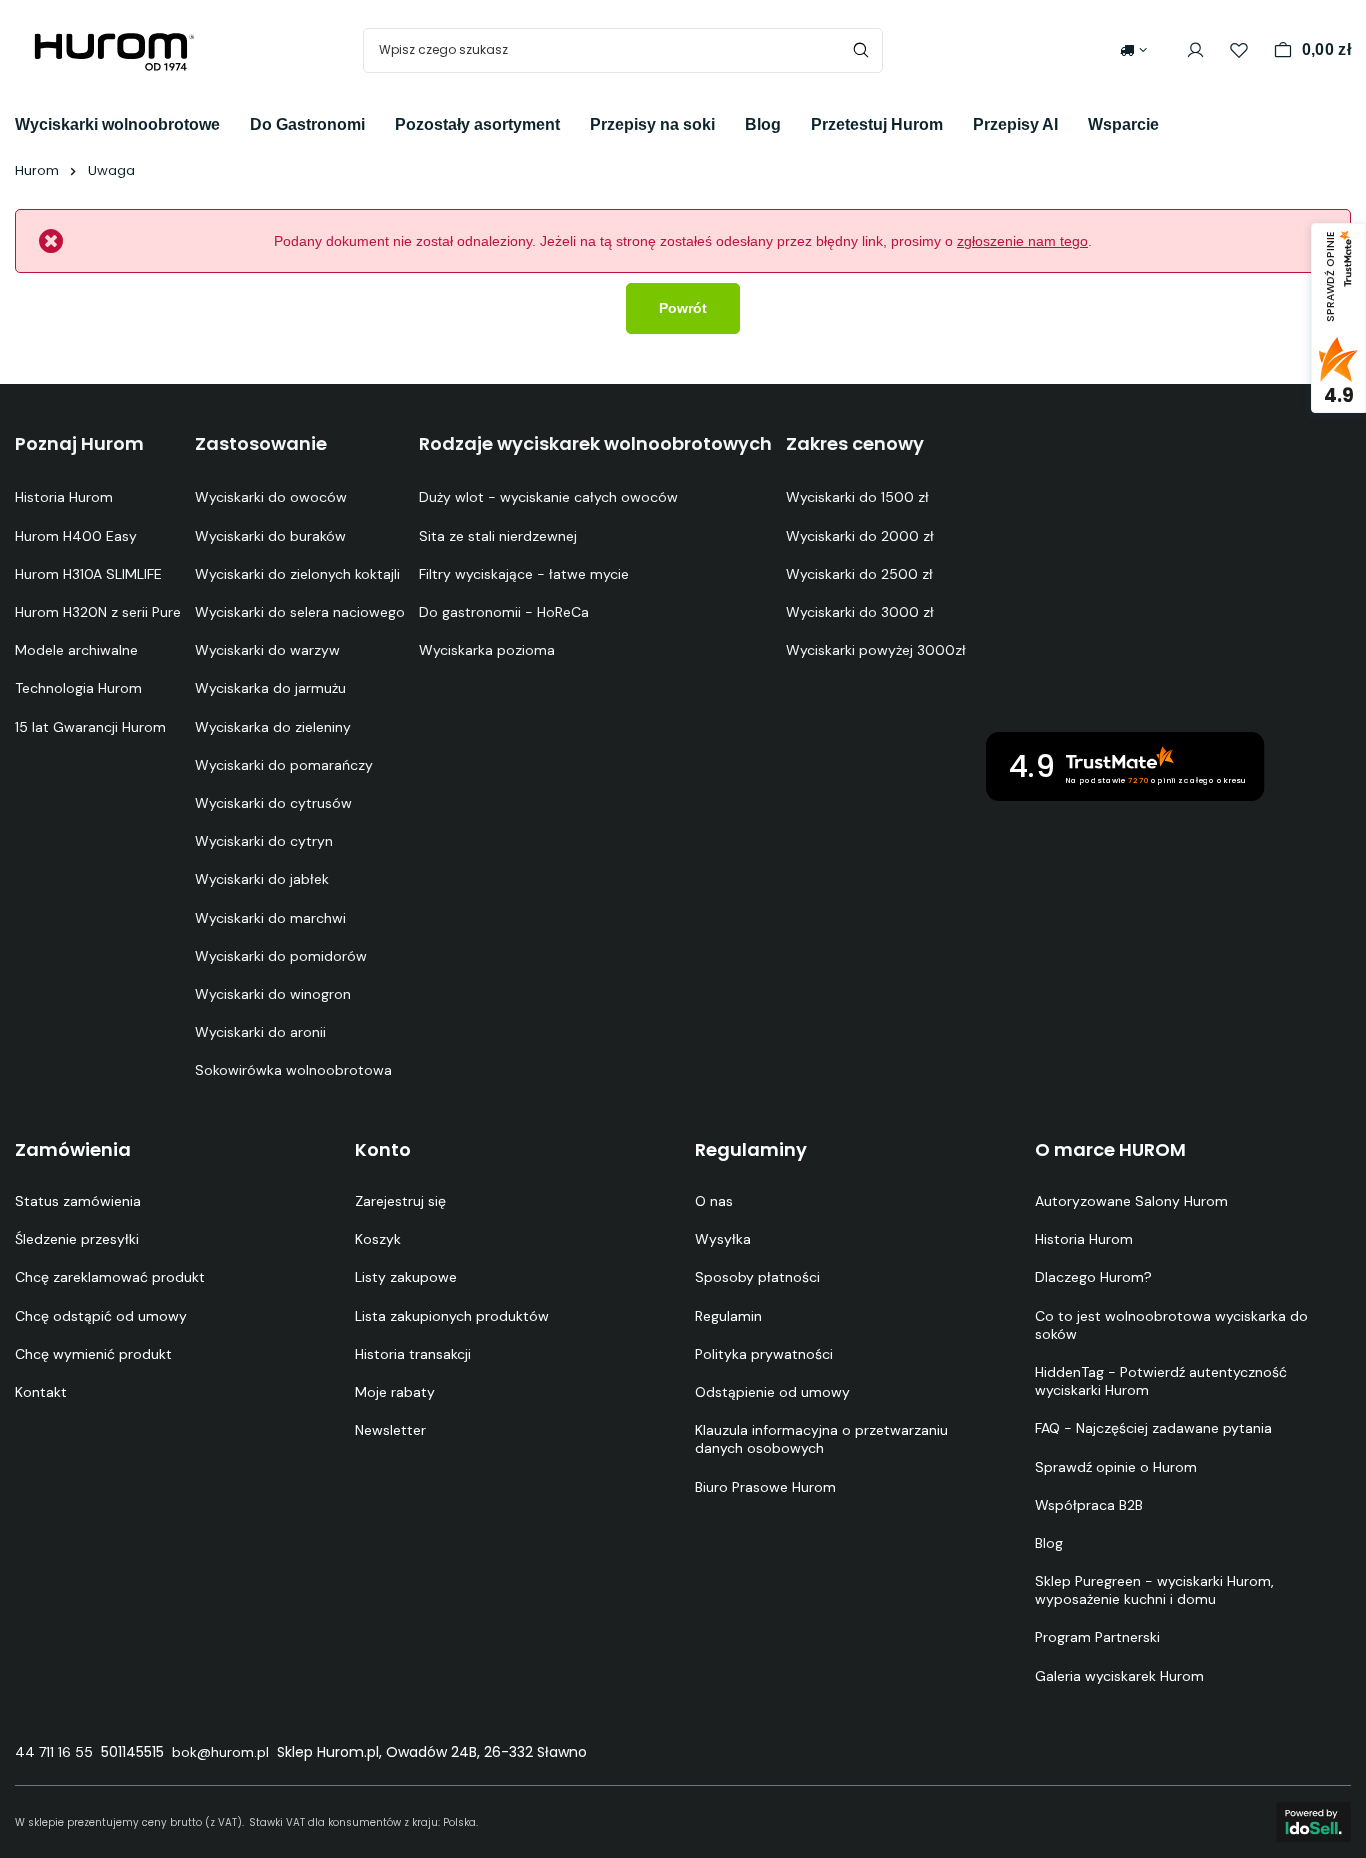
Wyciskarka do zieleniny (273, 727)
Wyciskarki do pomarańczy (284, 765)
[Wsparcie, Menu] (1174, 122)
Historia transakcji (413, 1354)
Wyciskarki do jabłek (262, 879)
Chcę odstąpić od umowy (101, 1316)
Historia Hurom (64, 497)
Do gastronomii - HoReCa (504, 612)
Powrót (683, 308)
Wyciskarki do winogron (273, 994)
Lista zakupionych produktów (452, 1316)
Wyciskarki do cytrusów (273, 803)
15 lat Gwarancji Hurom (90, 727)
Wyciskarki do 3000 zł (860, 612)
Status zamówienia (78, 1201)
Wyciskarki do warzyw (267, 650)
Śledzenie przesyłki (77, 1239)
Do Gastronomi (307, 124)
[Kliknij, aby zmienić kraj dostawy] (1133, 50)
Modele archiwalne (76, 650)
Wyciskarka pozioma (487, 650)
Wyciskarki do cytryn (264, 841)
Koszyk (378, 1239)
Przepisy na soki (652, 124)
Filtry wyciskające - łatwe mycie (524, 574)
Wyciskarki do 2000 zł (860, 536)
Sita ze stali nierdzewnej (498, 536)
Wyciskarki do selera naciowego (300, 612)
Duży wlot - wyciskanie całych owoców (548, 497)
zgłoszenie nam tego (1022, 241)
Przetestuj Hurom (877, 124)
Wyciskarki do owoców (271, 497)
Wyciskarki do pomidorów (281, 956)
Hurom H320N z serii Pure (98, 612)
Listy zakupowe (406, 1277)
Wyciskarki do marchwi (270, 918)
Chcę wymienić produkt (93, 1354)
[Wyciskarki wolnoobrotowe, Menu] (235, 122)
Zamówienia (73, 1150)
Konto (383, 1150)
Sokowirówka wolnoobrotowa (293, 1070)
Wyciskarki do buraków (270, 536)
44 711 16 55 (54, 1752)
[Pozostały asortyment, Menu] (575, 122)
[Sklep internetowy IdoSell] (1313, 1822)
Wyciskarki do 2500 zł (859, 574)
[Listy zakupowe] (1239, 50)
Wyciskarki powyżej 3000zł (876, 650)
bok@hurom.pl (220, 1752)
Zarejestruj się (400, 1201)
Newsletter (390, 1430)
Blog (763, 124)
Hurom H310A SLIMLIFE (88, 574)
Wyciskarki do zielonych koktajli (297, 574)
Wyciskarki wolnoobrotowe (117, 124)
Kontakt (41, 1392)
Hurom (37, 170)
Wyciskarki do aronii (260, 1032)
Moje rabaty (395, 1392)
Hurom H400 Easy (76, 536)
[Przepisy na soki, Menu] (730, 122)
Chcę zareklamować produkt (110, 1277)
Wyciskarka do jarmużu (270, 688)
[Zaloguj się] (1195, 50)
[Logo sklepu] (115, 50)
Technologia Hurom (78, 688)
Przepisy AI (1015, 124)
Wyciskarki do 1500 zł (857, 497)
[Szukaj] (860, 50)
